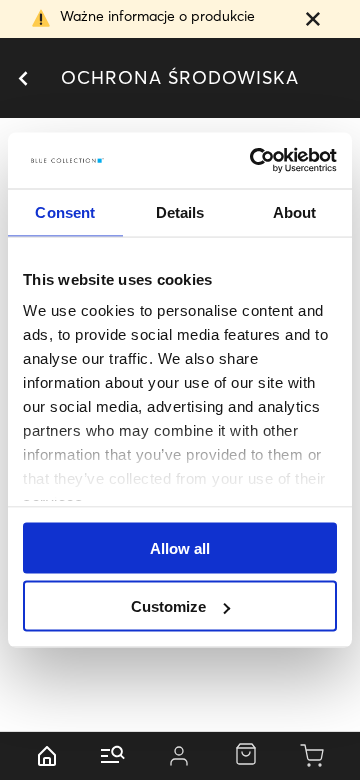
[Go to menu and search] (113, 756)
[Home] (47, 756)
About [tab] (295, 211)
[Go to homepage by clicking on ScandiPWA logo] (180, 78)
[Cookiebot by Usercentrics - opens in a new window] (254, 161)
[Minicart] (312, 756)
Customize (168, 606)
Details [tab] (180, 211)
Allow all (180, 547)
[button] (313, 21)
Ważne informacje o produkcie (157, 16)
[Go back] (22, 78)
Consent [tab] (65, 211)
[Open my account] (179, 756)
